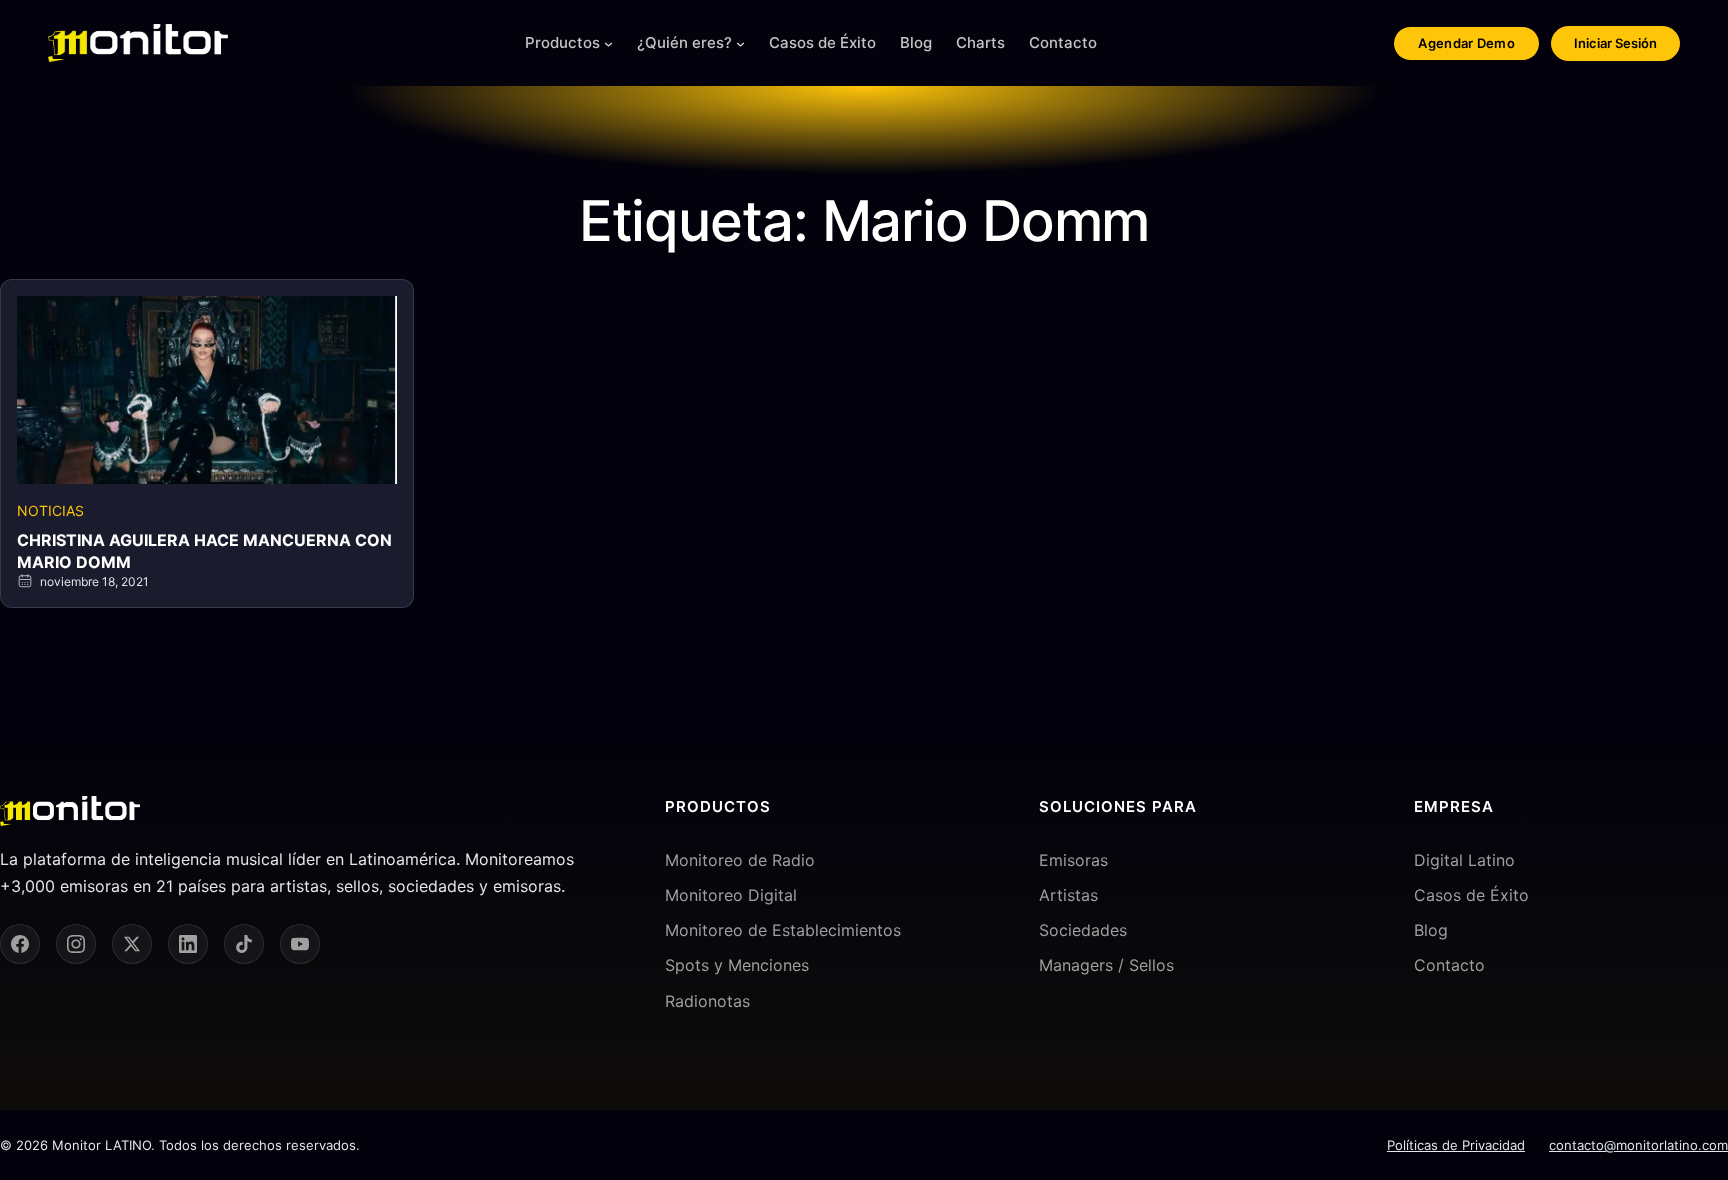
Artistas (1068, 895)
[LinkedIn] (188, 944)
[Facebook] (20, 944)
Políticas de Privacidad (1456, 1145)
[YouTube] (300, 944)
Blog (1431, 930)
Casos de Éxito (1471, 895)
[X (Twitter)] (132, 944)
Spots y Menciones (737, 965)
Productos (562, 42)
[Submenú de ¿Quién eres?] (740, 43)
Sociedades (1083, 930)
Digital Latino (1464, 860)
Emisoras (1073, 860)
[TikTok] (244, 944)
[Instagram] (76, 944)
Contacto (1449, 965)
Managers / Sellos (1106, 965)
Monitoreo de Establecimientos (783, 930)
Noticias (50, 510)
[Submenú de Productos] (608, 43)
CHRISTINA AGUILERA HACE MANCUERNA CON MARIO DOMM (204, 551)
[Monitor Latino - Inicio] (138, 43)
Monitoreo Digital (731, 895)
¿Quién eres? (684, 42)
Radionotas (707, 1001)
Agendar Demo (1466, 43)
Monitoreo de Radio (740, 860)
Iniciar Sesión (1615, 43)
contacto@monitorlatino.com (1638, 1145)
